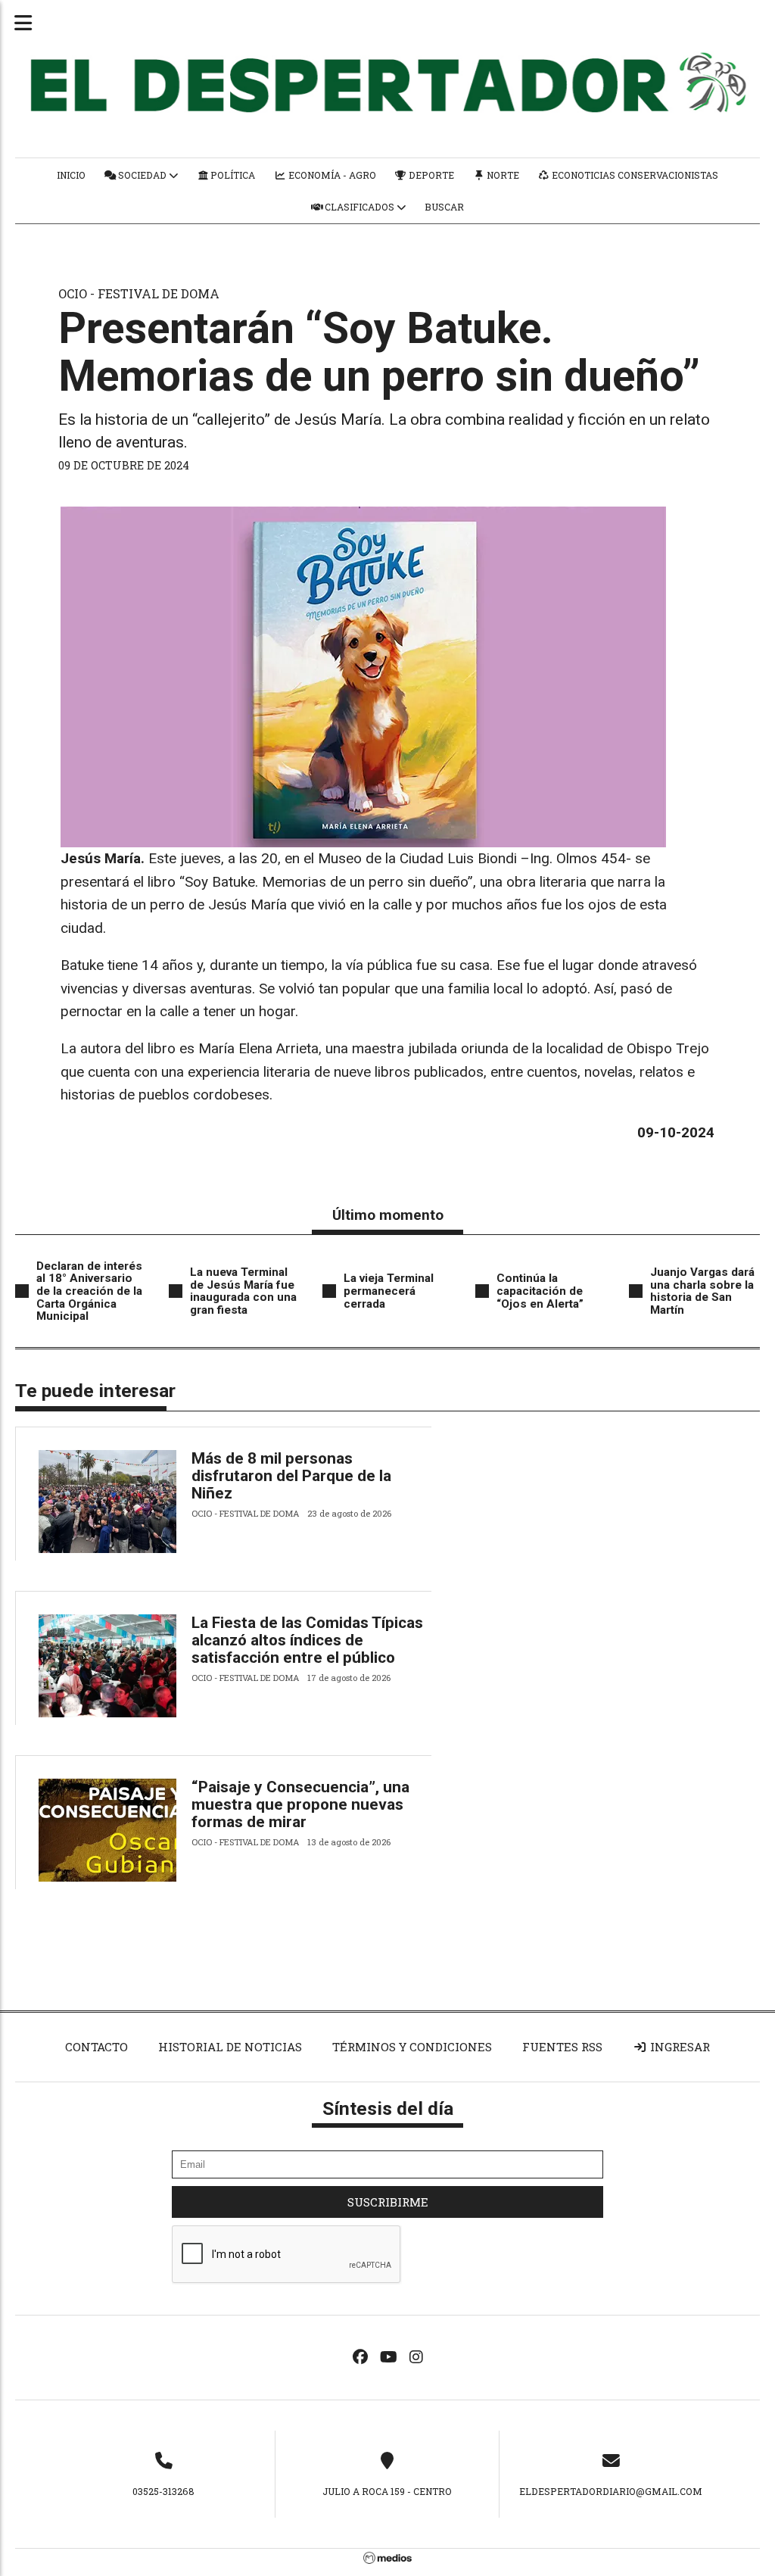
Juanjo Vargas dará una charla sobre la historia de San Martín (702, 1291)
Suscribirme (388, 2202)
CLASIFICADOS (359, 207)
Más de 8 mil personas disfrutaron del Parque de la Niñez (291, 1476)
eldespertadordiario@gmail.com (611, 2491)
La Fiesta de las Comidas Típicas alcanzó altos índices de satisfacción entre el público (307, 1640)
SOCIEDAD (142, 175)
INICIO (71, 175)
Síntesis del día (388, 2108)
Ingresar (679, 2047)
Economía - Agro (331, 175)
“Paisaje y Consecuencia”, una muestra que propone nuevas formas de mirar (300, 1804)
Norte (502, 175)
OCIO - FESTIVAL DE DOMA (139, 293)
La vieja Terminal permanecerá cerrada (389, 1291)
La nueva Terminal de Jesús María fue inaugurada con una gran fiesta (243, 1291)
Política (232, 175)
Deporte (430, 175)
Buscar (444, 207)
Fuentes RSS (562, 2047)
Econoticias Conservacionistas (634, 175)
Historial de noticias (230, 2047)
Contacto (96, 2047)
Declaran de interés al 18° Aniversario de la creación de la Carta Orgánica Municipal (89, 1291)
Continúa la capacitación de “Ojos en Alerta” (540, 1291)
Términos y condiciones (412, 2047)
